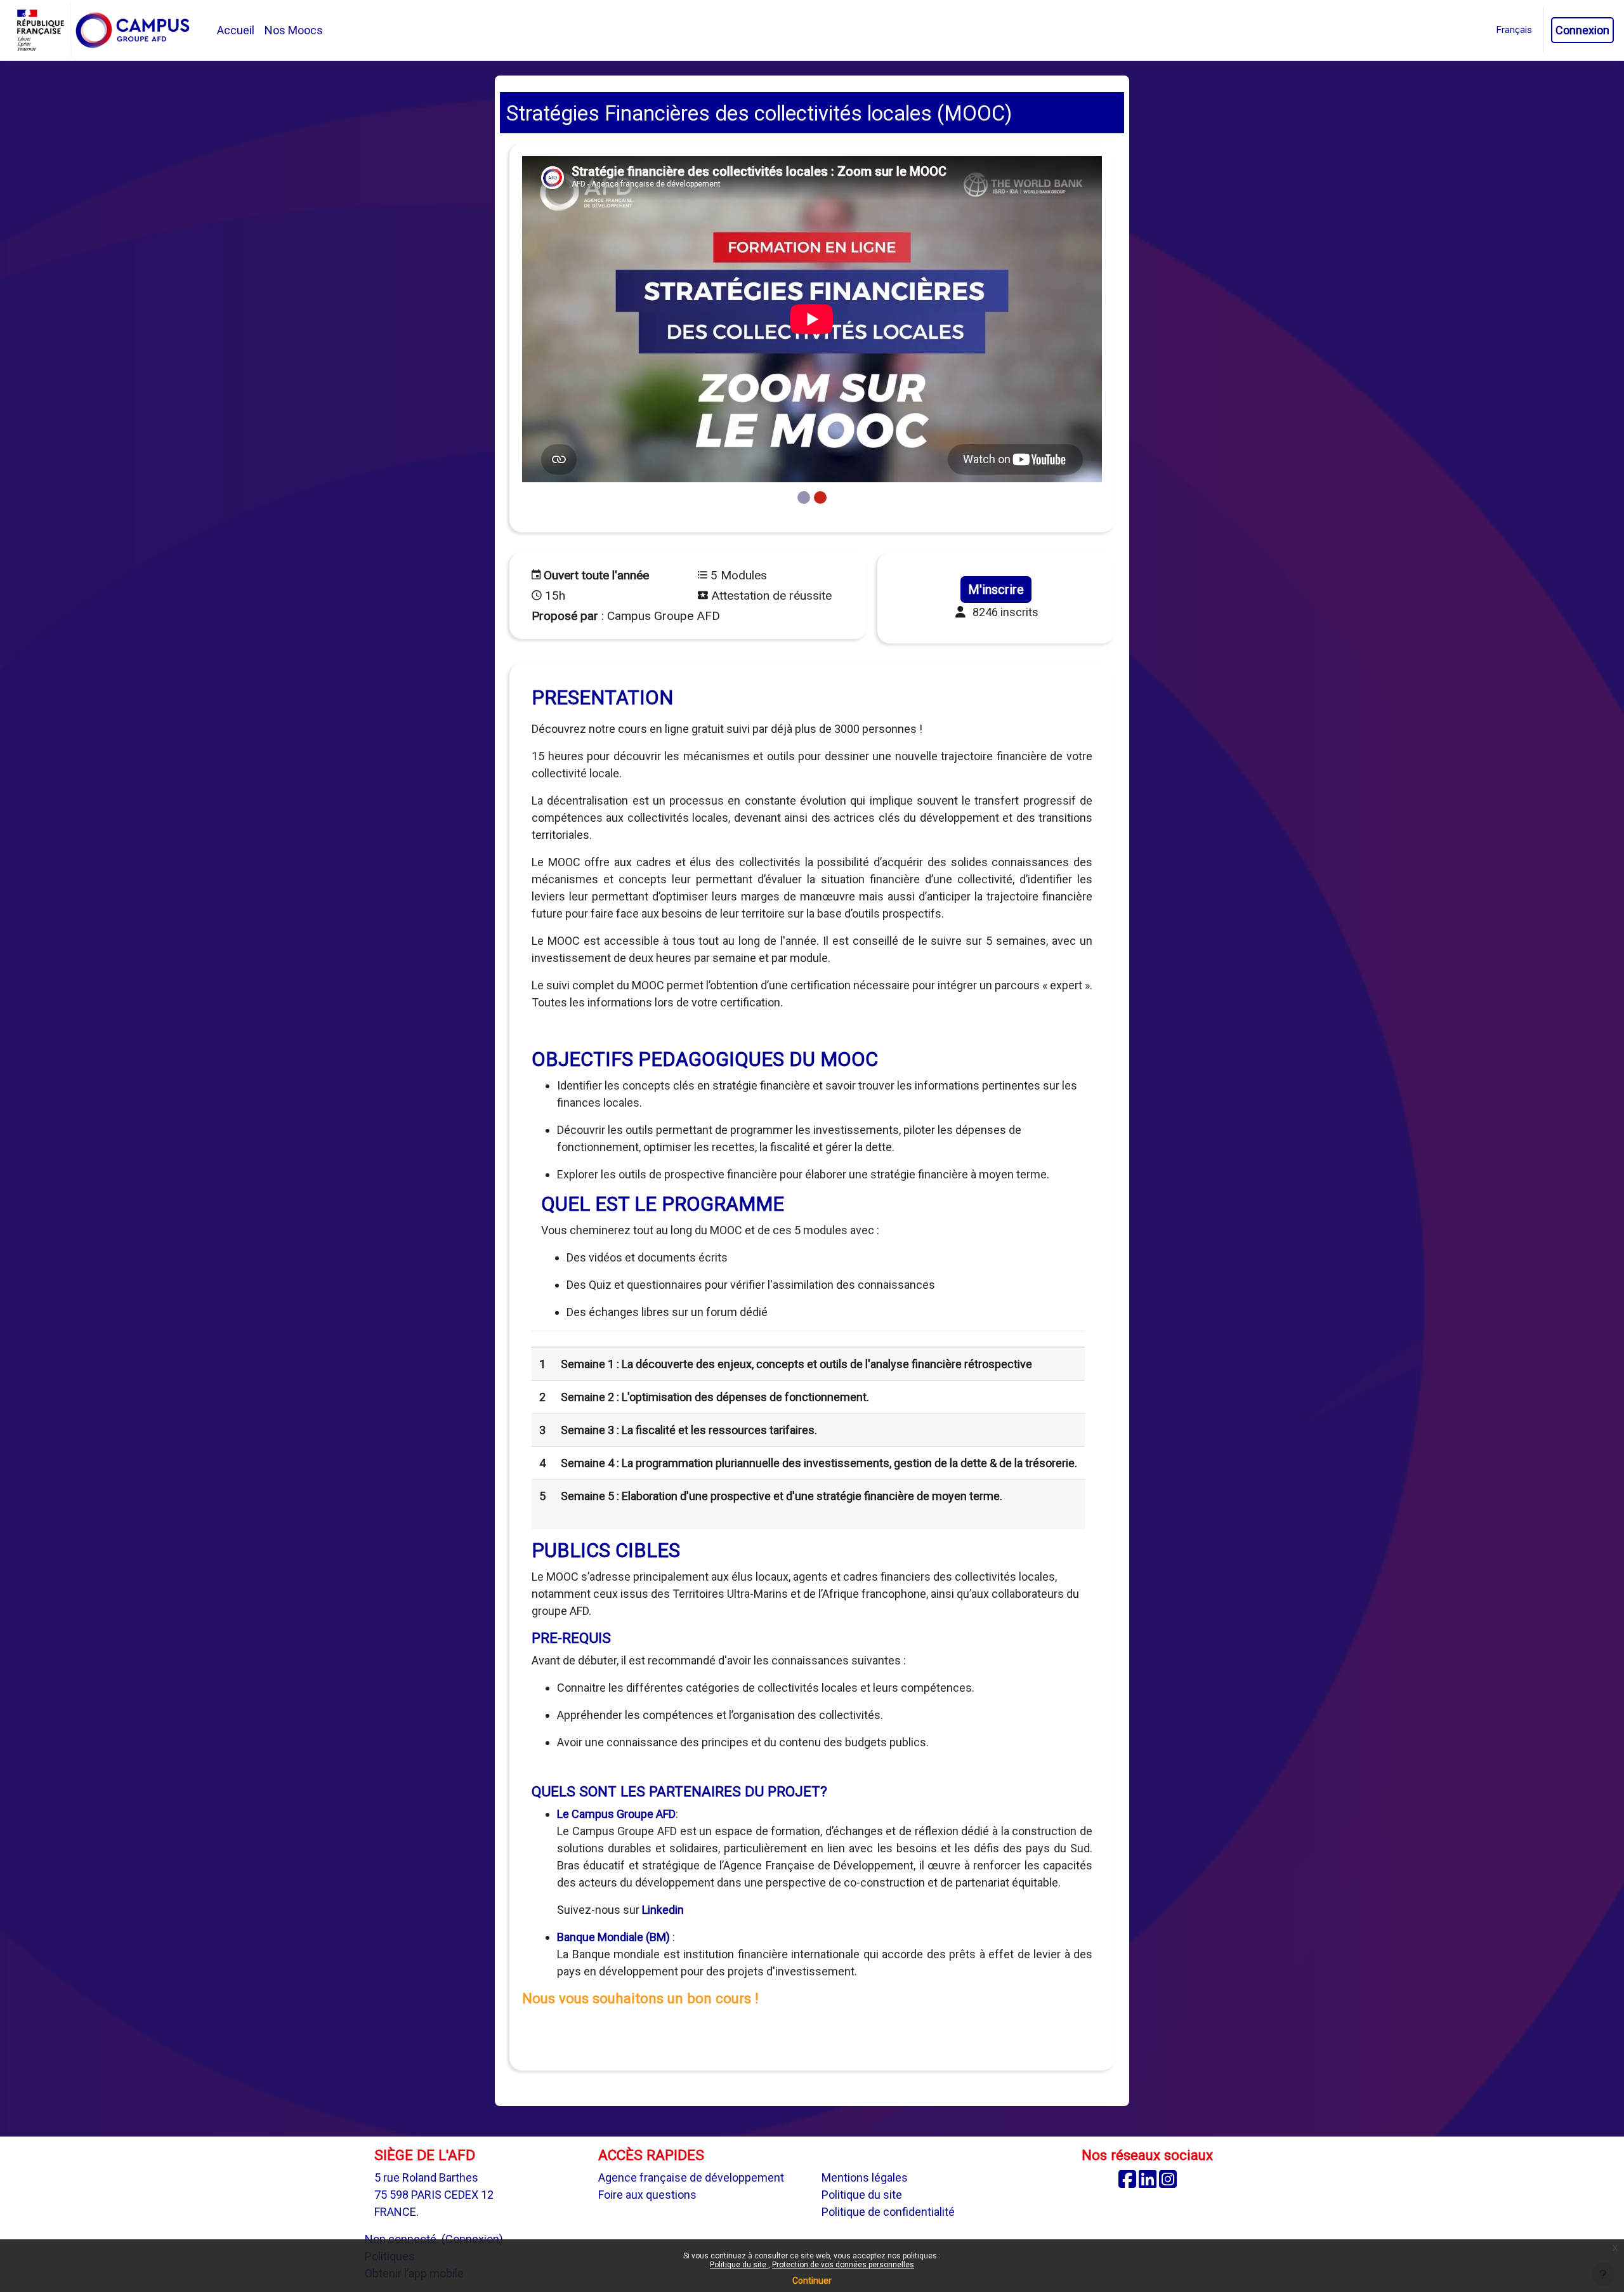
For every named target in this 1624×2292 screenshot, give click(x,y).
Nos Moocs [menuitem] (294, 30)
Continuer (812, 2281)
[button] (1514, 30)
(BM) (657, 1937)
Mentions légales (865, 2177)
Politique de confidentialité (888, 2212)
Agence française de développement (691, 2177)
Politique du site (739, 2265)
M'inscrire (996, 589)
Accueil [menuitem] (236, 30)
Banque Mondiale (600, 1937)
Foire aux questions (647, 2195)
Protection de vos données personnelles (843, 2265)
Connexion (1582, 30)
